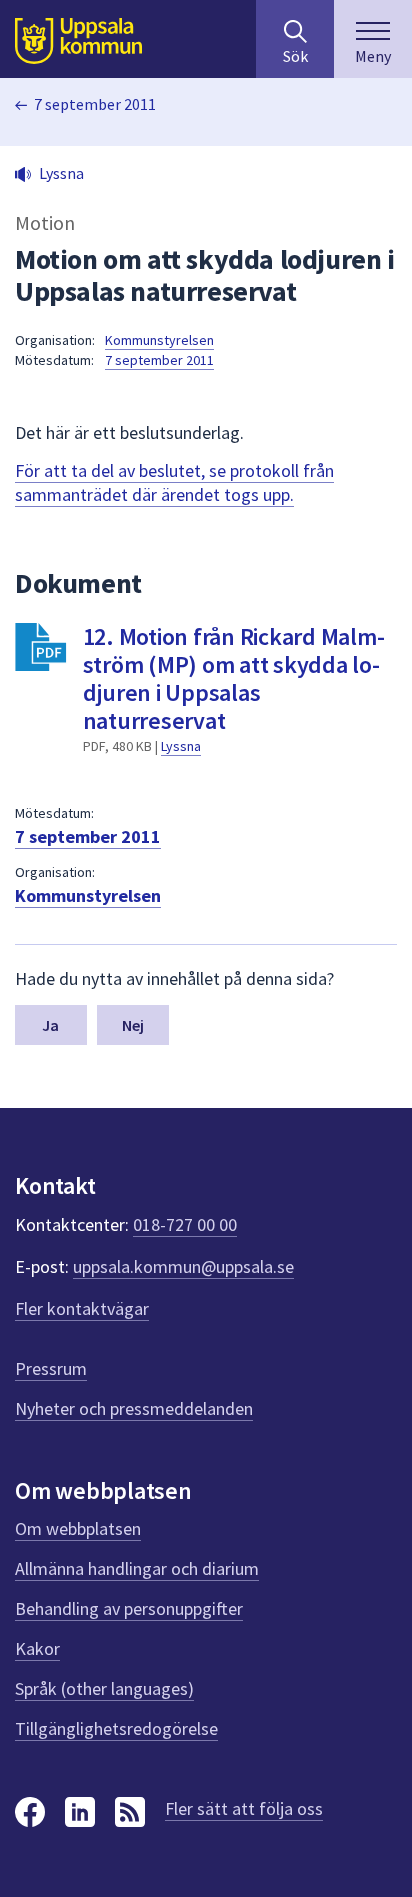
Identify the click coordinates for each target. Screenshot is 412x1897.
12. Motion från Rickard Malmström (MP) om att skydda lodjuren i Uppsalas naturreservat (234, 678)
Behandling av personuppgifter (129, 1608)
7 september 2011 (95, 104)
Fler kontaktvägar (82, 1308)
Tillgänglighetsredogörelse (116, 1728)
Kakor (37, 1648)
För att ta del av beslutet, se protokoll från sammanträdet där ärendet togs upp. (174, 482)
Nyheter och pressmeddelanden (134, 1408)
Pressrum (51, 1368)
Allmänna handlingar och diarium (137, 1568)
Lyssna (181, 746)
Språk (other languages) (104, 1688)
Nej (133, 1025)
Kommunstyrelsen (159, 340)
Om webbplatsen (78, 1528)
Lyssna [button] (61, 173)
